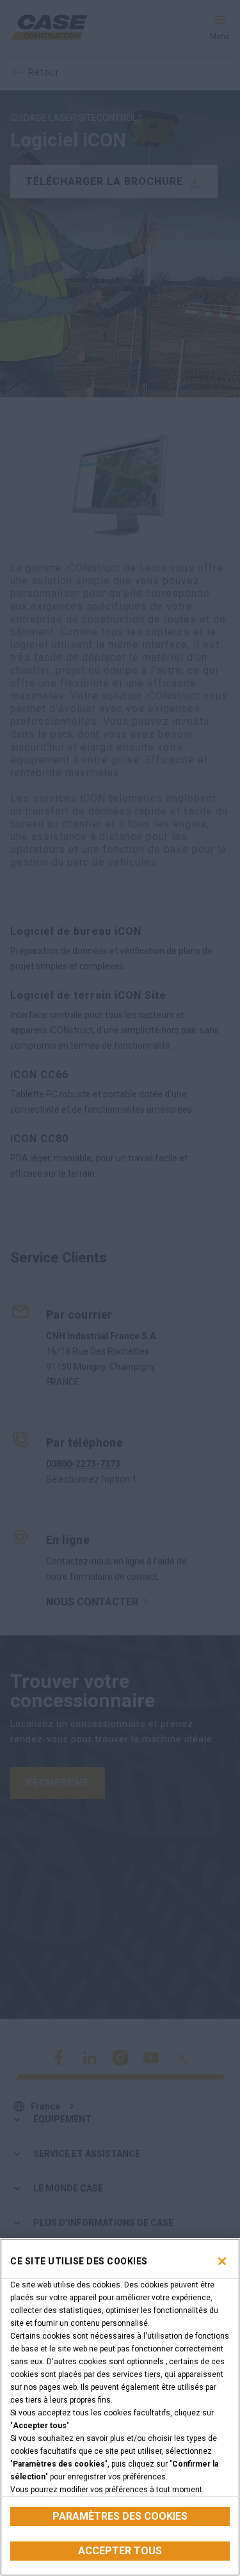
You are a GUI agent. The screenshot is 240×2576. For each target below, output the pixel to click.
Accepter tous (120, 2551)
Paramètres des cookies (120, 2516)
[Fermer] (222, 2261)
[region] (120, 2407)
